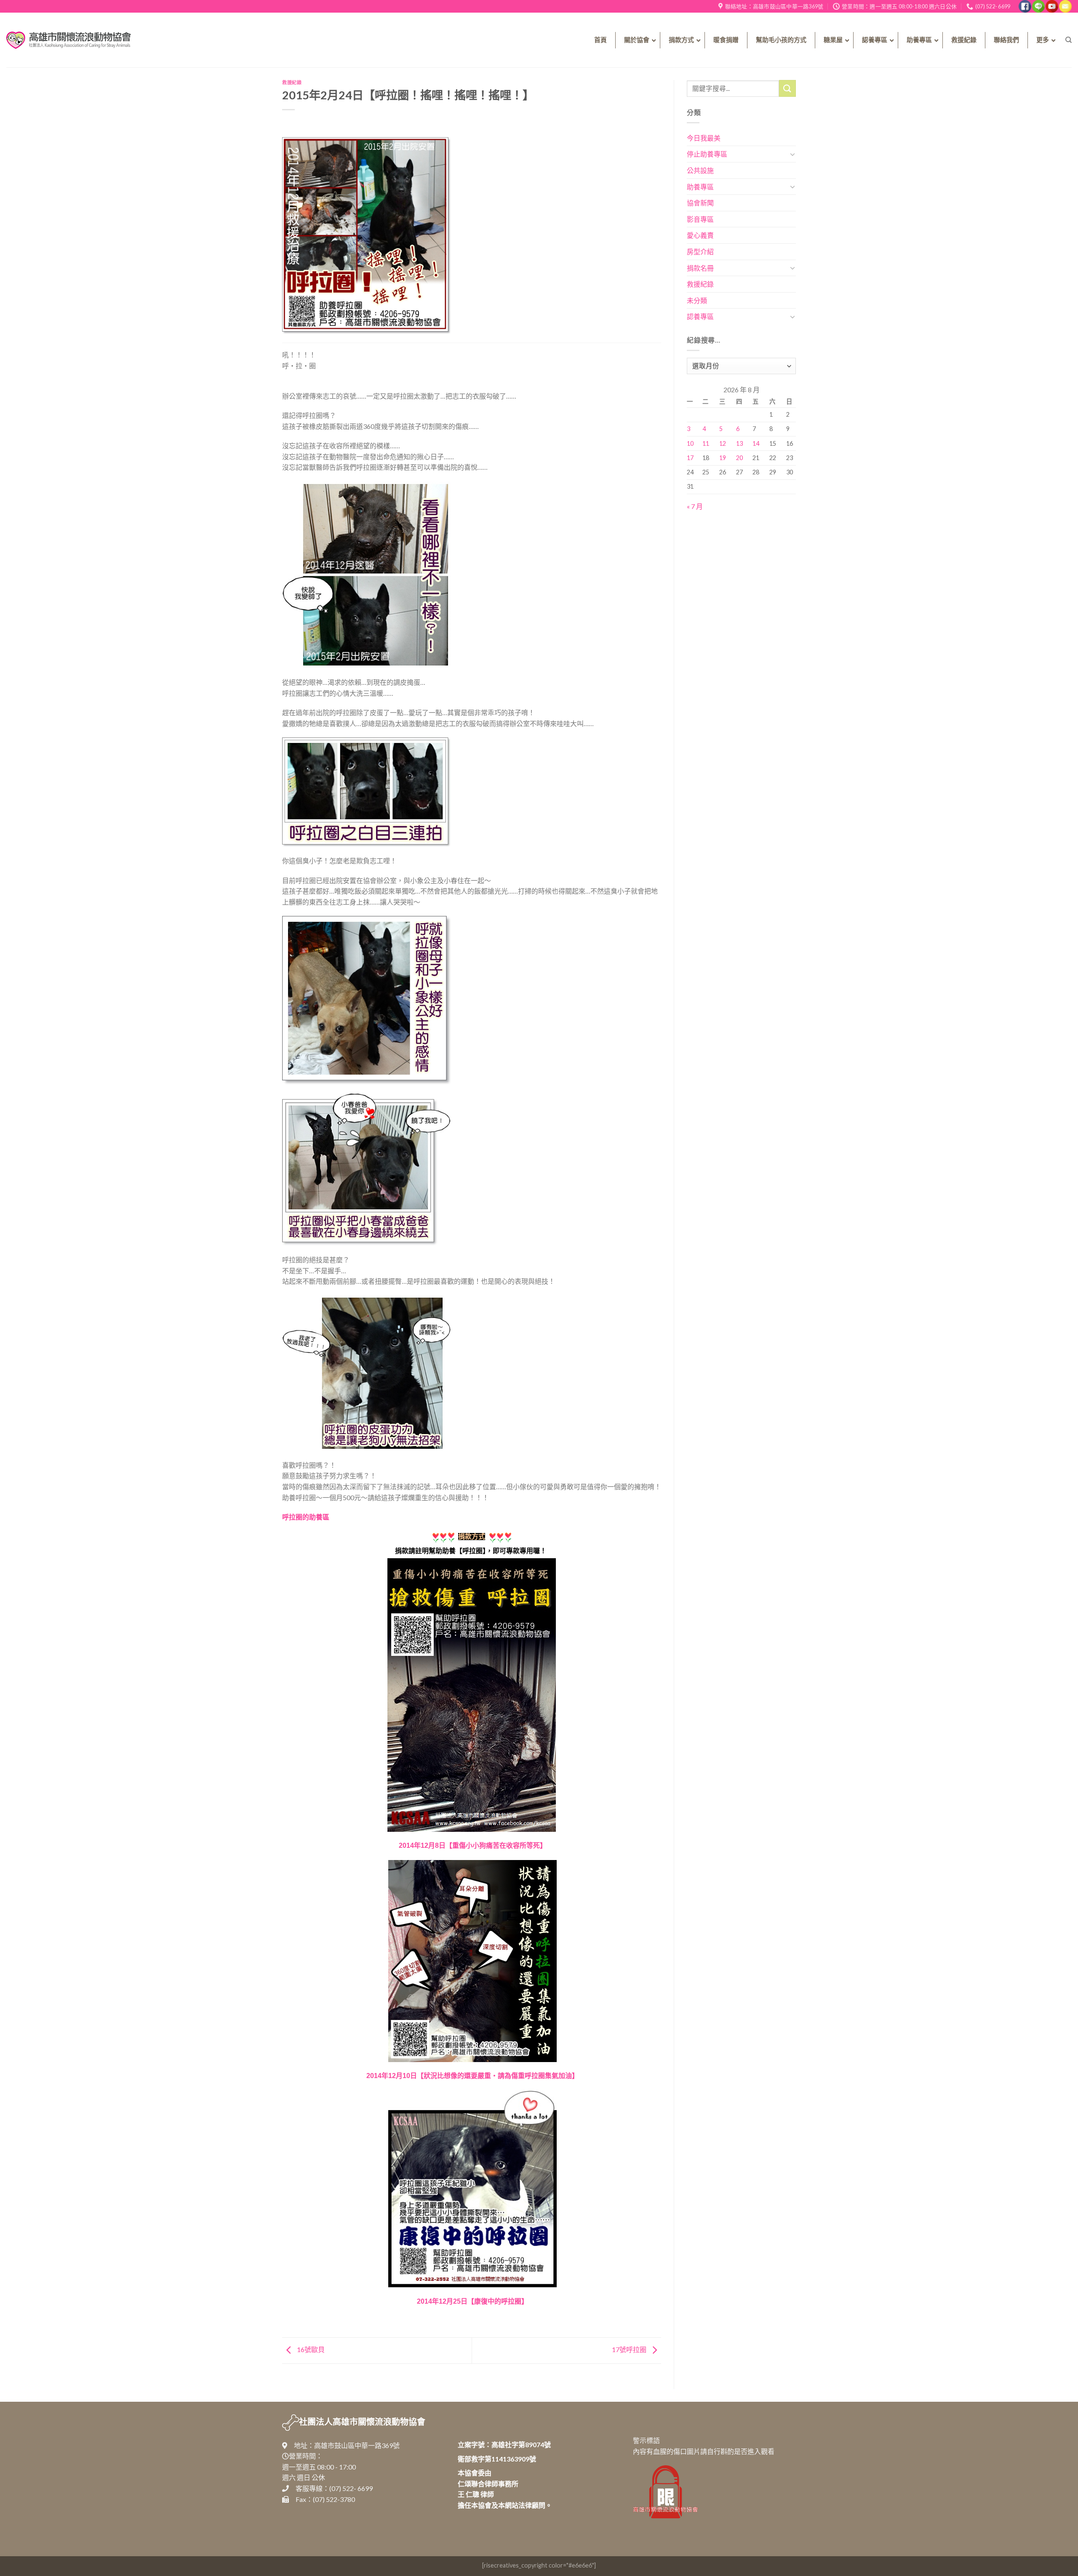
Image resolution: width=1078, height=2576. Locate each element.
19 (723, 458)
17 (690, 458)
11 (706, 443)
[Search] (1069, 40)
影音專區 (700, 219)
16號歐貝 (310, 2349)
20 (739, 458)
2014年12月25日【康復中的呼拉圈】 (472, 2301)
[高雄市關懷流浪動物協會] (69, 40)
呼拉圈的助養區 (306, 1517)
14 (756, 443)
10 (690, 443)
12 (723, 443)
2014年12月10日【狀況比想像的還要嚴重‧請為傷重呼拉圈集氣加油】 (472, 2076)
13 (739, 443)
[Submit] (787, 88)
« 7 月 (695, 506)
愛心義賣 (700, 235)
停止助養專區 (707, 154)
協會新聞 (700, 203)
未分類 (697, 300)
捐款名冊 (700, 268)
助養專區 (700, 187)
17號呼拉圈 (630, 2349)
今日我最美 (704, 138)
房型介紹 (700, 251)
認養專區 (700, 316)
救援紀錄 (292, 82)
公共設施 (700, 170)
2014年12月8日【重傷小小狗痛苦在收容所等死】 (473, 1846)
